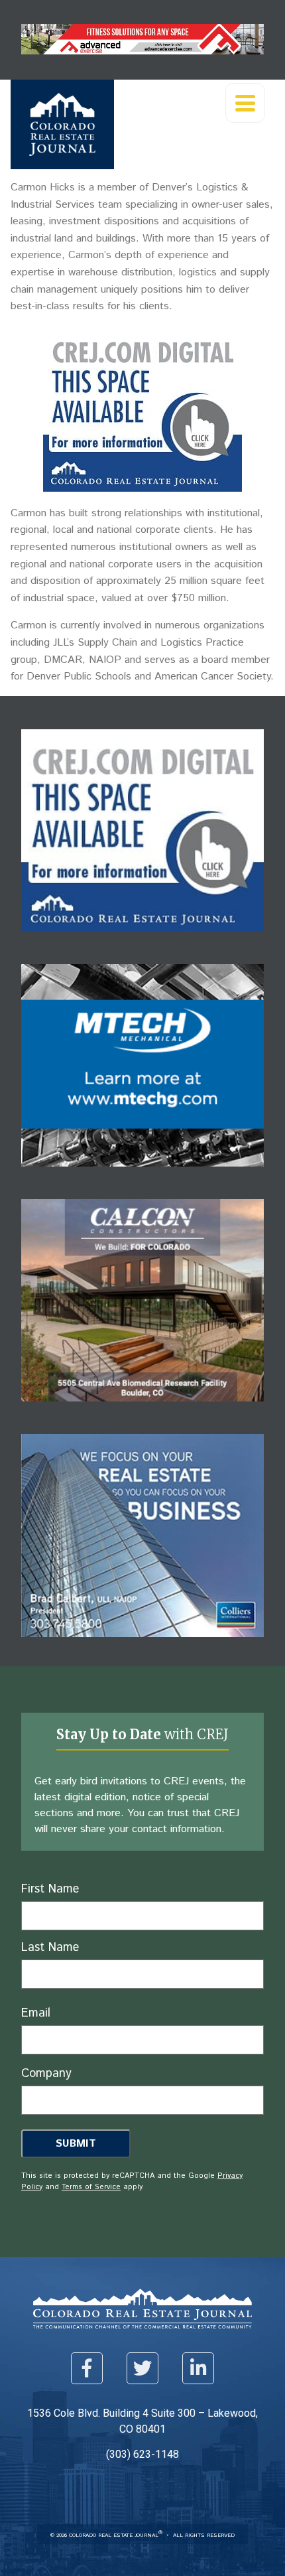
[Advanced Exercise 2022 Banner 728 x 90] (142, 51)
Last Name (50, 1948)
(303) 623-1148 (142, 2454)
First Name (50, 1889)
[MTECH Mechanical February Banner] (142, 1176)
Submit (76, 2144)
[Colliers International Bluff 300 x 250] (142, 1647)
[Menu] (245, 103)
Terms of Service (91, 2187)
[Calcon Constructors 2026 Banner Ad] (142, 1411)
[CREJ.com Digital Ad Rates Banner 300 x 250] (142, 488)
